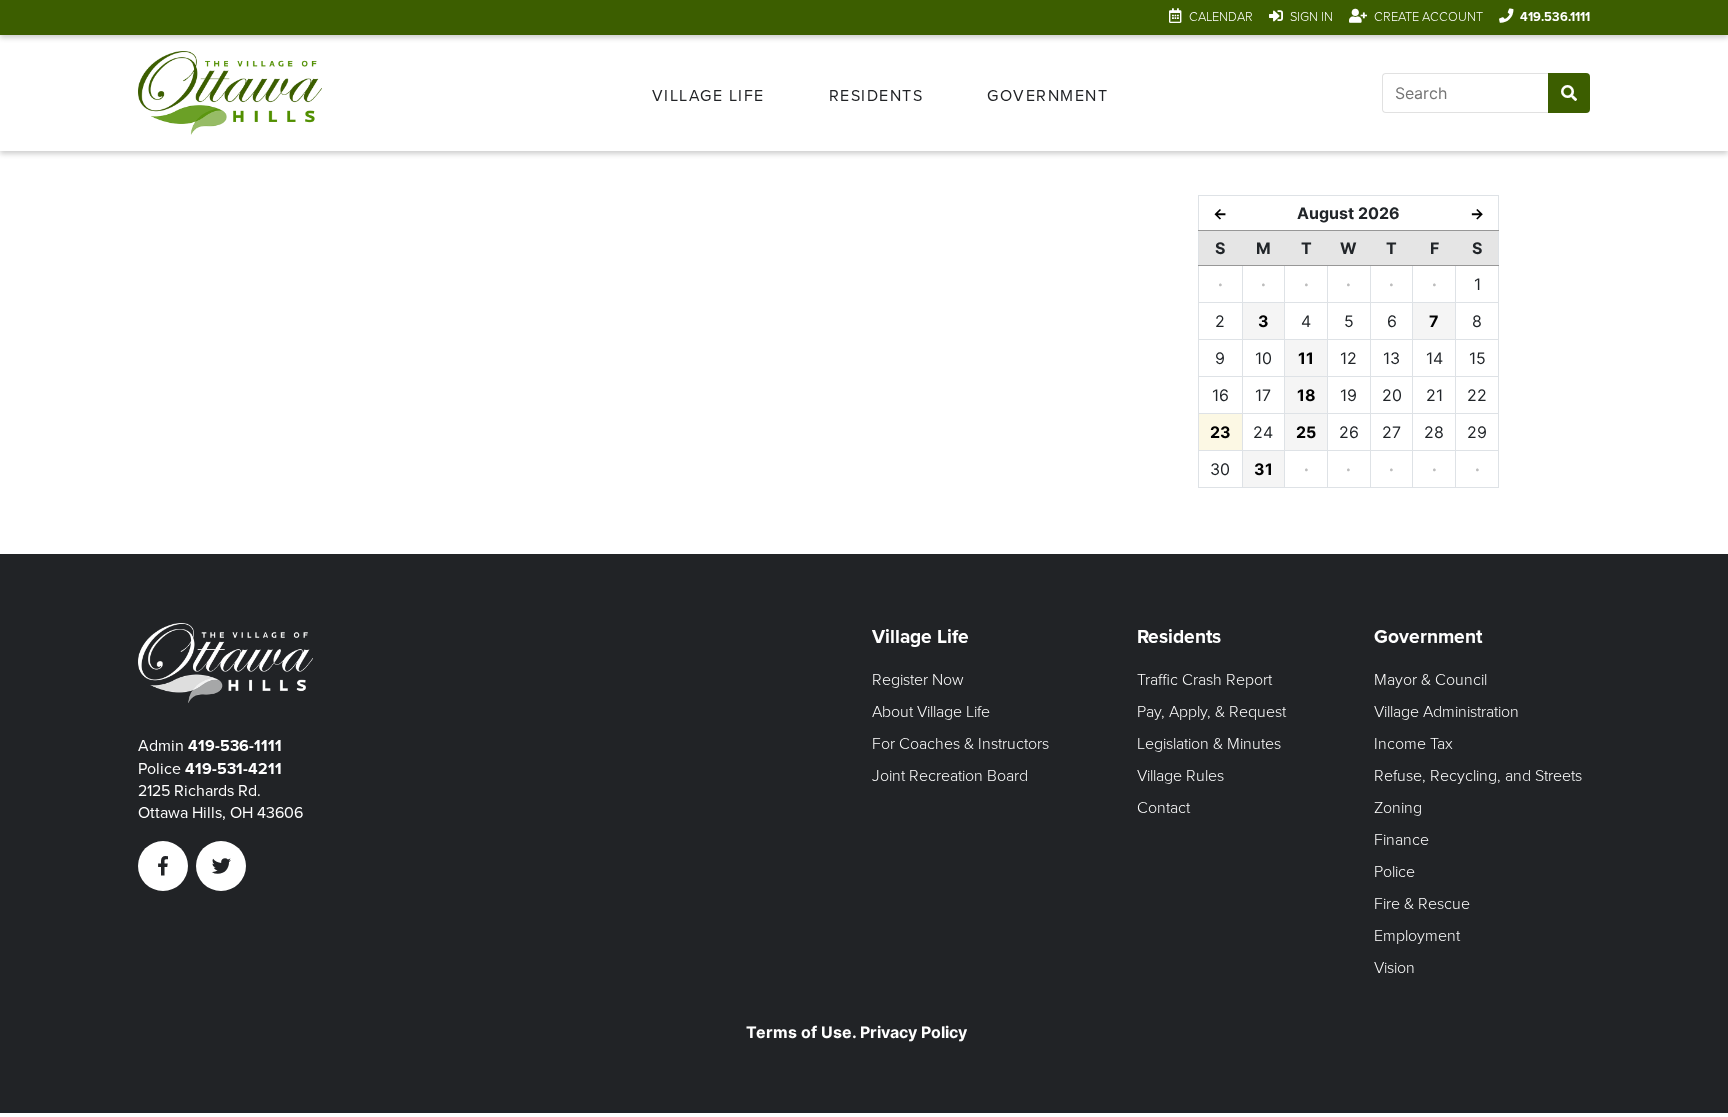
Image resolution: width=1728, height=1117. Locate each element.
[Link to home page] (241, 93)
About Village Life (931, 712)
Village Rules (1180, 776)
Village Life (708, 96)
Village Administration (1446, 712)
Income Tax (1413, 744)
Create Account (1428, 17)
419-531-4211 (233, 769)
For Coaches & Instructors (960, 744)
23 (1220, 432)
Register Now (918, 680)
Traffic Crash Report (1204, 680)
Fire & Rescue (1422, 904)
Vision (1394, 968)
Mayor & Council (1430, 680)
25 (1306, 432)
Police (1394, 872)
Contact (1163, 808)
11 (1306, 358)
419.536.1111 (1555, 17)
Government (1047, 96)
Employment (1417, 936)
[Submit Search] (1568, 93)
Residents (876, 96)
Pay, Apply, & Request (1211, 712)
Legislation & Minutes (1209, 744)
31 (1263, 469)
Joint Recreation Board (950, 776)
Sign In (1311, 17)
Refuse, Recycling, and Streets (1478, 776)
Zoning (1398, 808)
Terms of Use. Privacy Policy (856, 1032)
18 (1306, 395)
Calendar (1221, 17)
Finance (1401, 840)
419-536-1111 (235, 746)
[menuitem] (708, 93)
